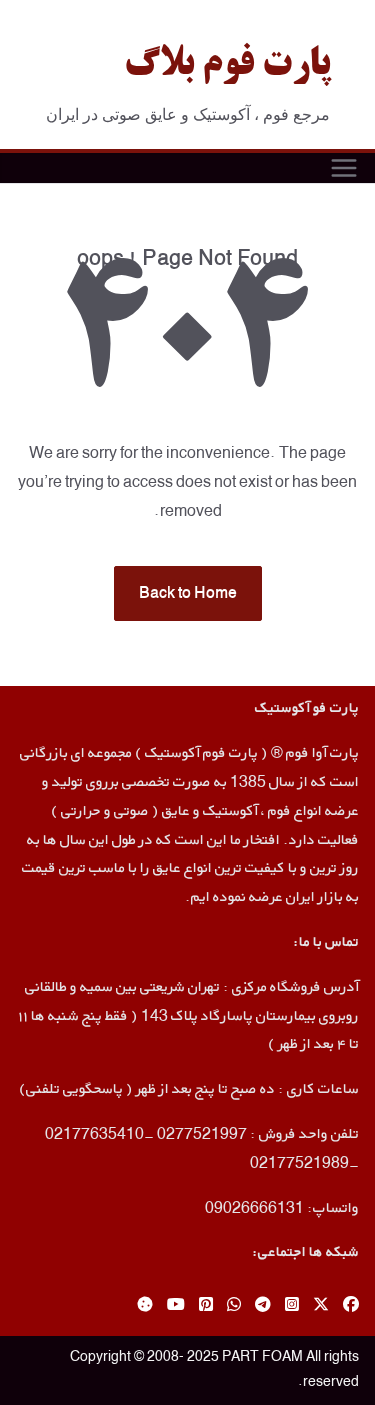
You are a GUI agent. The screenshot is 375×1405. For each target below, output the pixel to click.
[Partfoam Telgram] (263, 1305)
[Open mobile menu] (344, 168)
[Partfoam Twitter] (321, 1305)
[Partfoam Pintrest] (206, 1305)
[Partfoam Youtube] (176, 1305)
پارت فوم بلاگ (227, 66)
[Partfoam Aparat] (145, 1305)
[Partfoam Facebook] (351, 1305)
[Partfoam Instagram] (292, 1305)
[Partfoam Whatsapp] (234, 1305)
